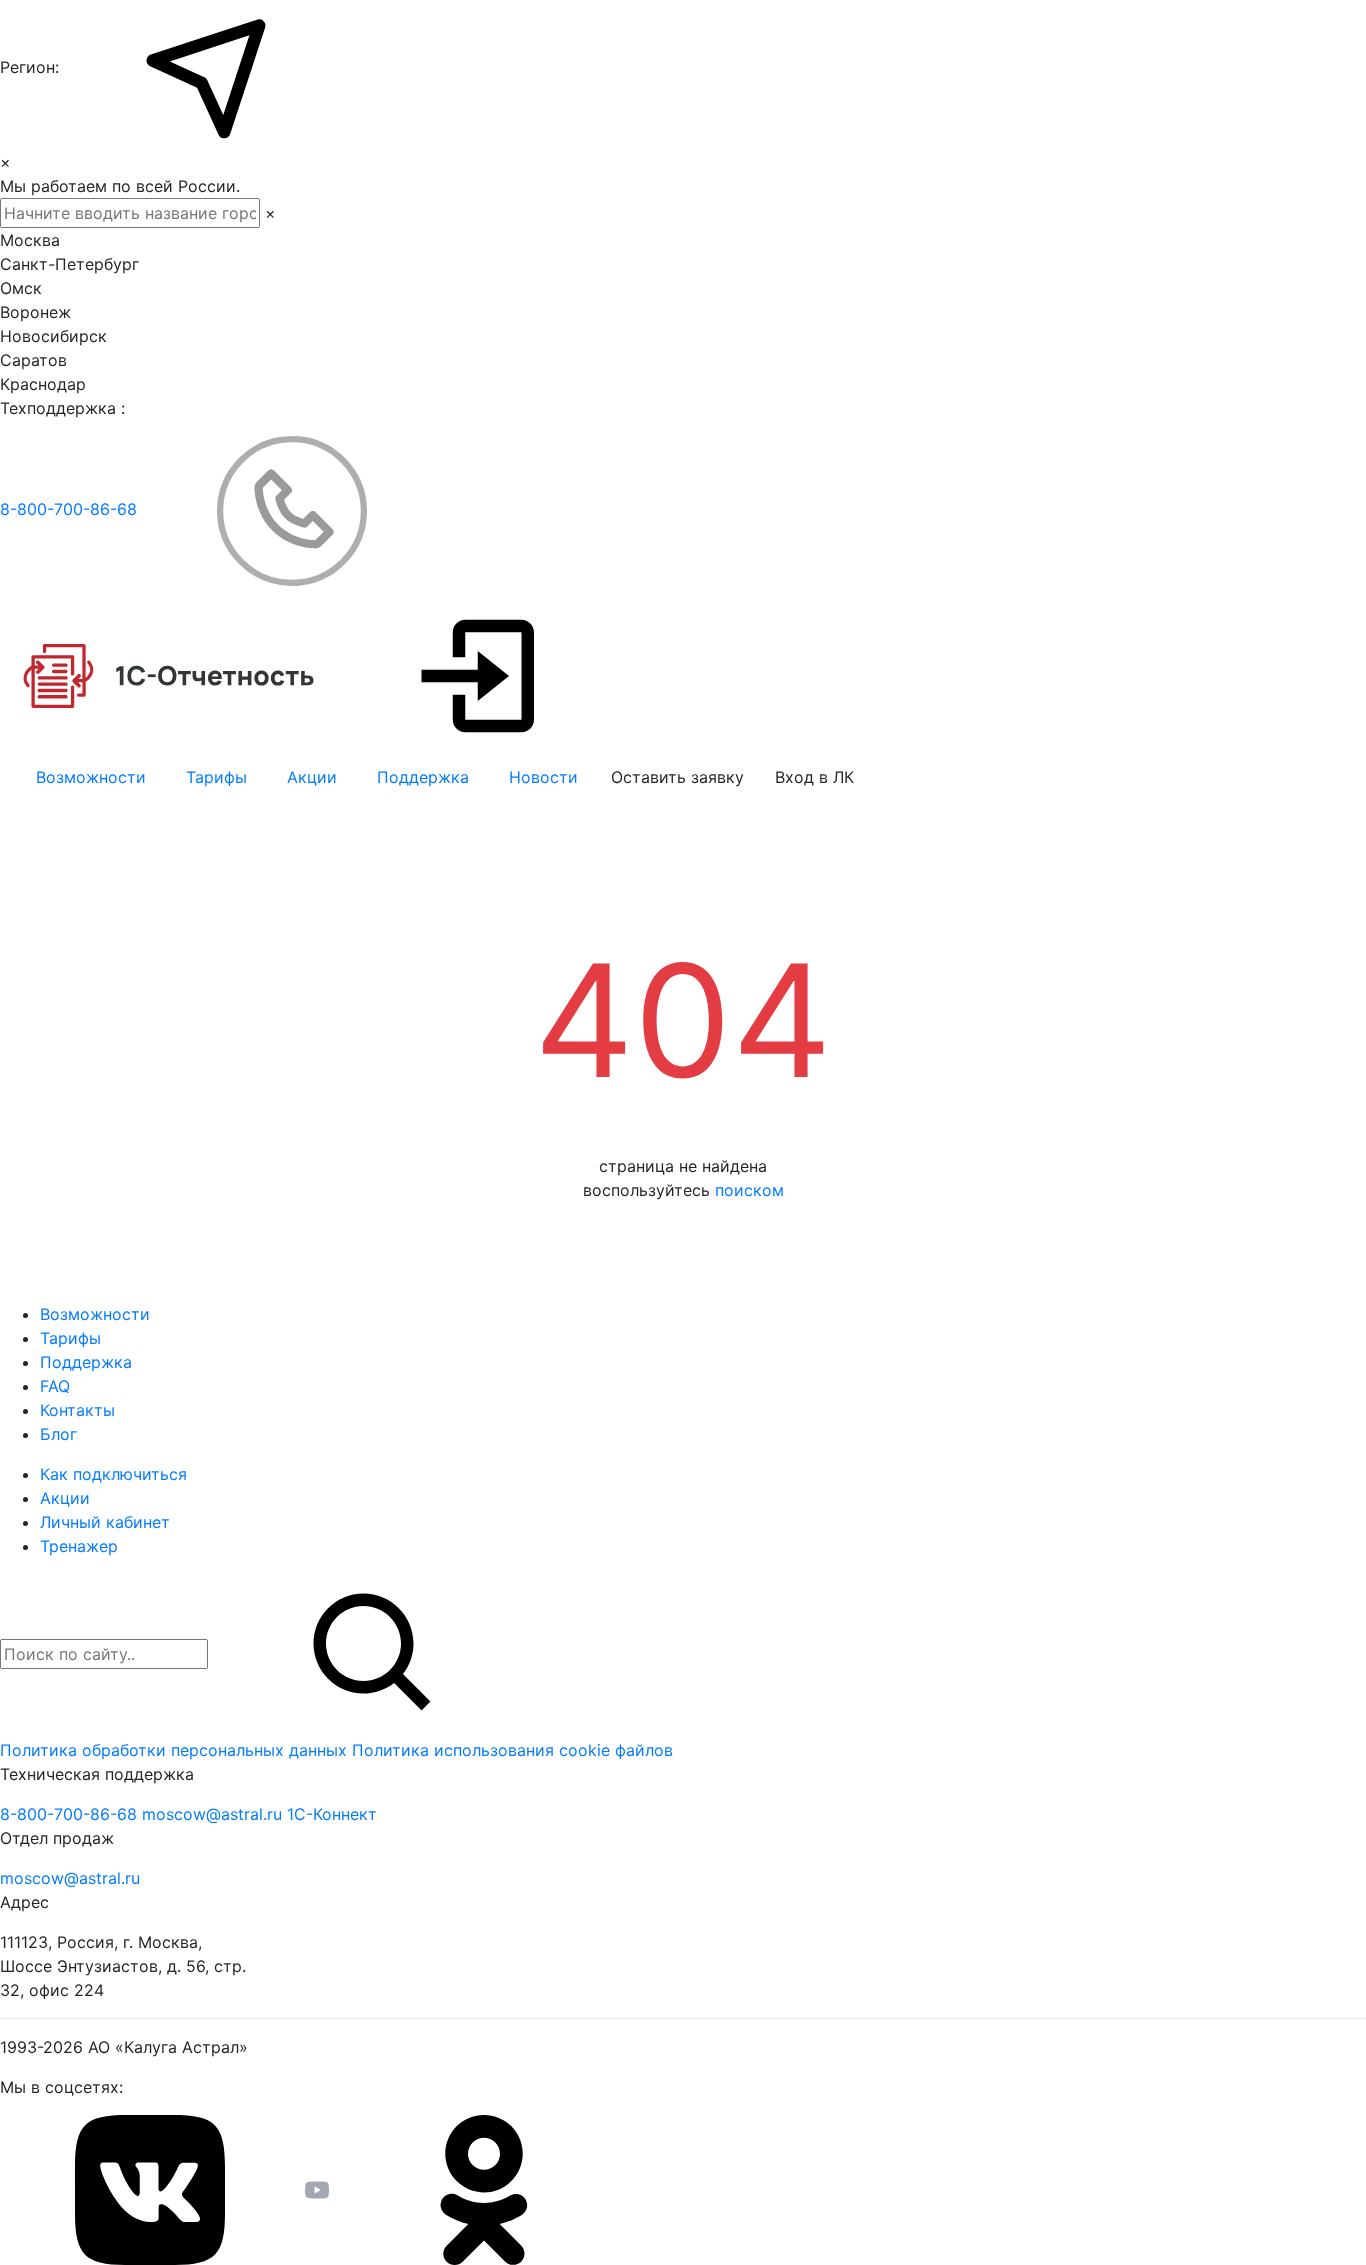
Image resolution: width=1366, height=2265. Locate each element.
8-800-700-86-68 (71, 509)
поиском (749, 1190)
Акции (312, 777)
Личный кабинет (105, 1522)
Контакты (77, 1410)
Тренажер (79, 1546)
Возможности (91, 777)
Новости (543, 777)
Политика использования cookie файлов (512, 1750)
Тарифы (216, 777)
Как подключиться (113, 1474)
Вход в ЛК (814, 777)
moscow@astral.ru (214, 1814)
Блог (58, 1434)
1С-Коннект (332, 1814)
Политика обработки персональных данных (176, 1750)
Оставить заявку (677, 777)
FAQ (55, 1386)
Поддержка (423, 777)
